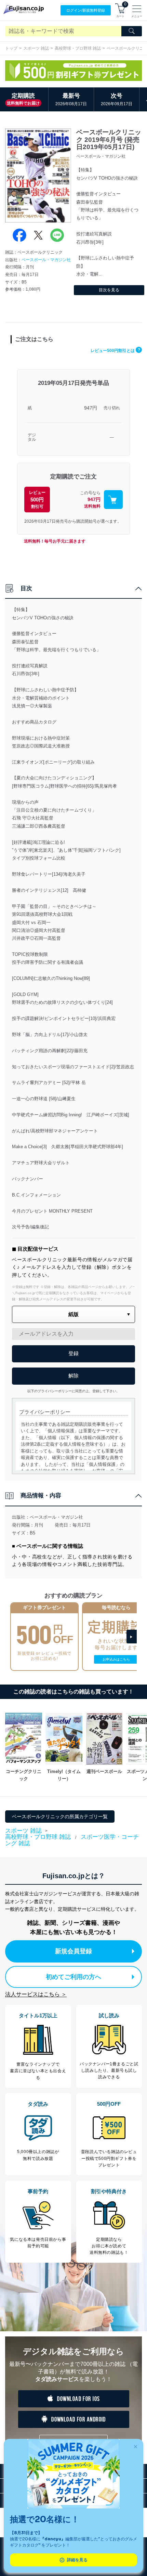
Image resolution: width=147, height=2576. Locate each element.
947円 (91, 408)
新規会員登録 (73, 1951)
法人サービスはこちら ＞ (36, 1994)
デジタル (32, 438)
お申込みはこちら (116, 1659)
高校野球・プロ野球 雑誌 (78, 48)
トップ (11, 48)
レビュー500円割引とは (115, 351)
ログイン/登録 (86, 10)
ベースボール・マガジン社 (46, 260)
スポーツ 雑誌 (36, 48)
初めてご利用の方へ (73, 1977)
